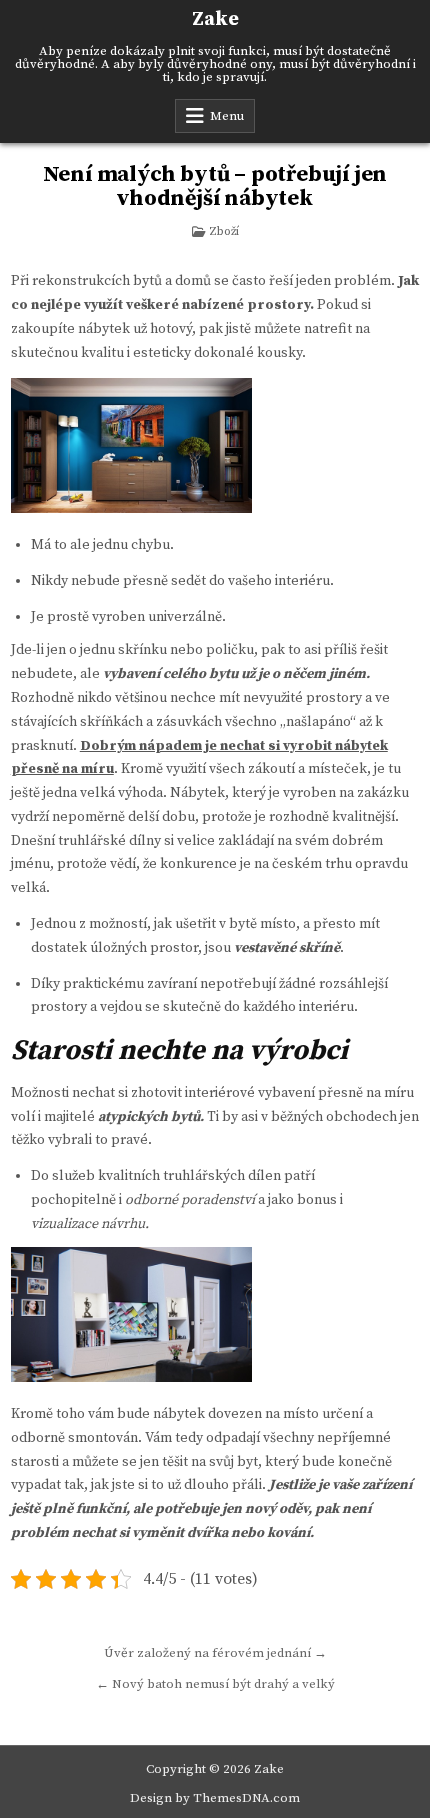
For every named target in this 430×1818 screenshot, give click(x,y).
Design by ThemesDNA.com (215, 1798)
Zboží (224, 231)
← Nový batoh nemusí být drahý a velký (215, 1684)
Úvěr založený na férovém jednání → (215, 1653)
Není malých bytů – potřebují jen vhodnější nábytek (215, 186)
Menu (227, 116)
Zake (215, 19)
